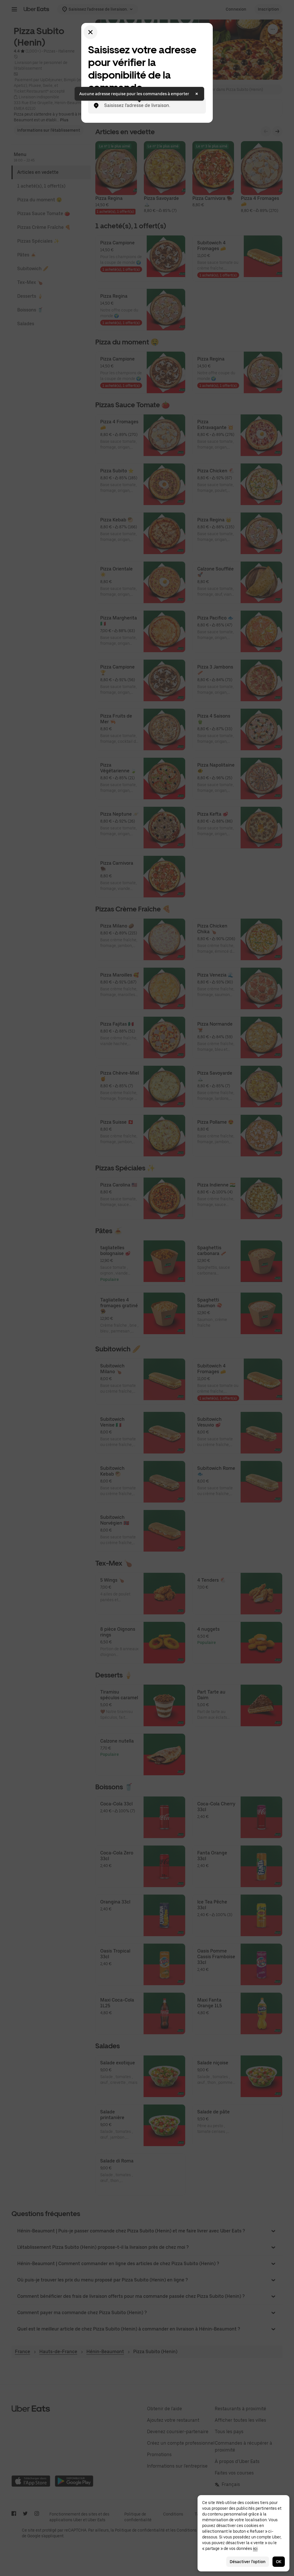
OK (279, 2562)
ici (255, 2548)
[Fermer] (90, 32)
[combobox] (152, 106)
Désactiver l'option (248, 2562)
